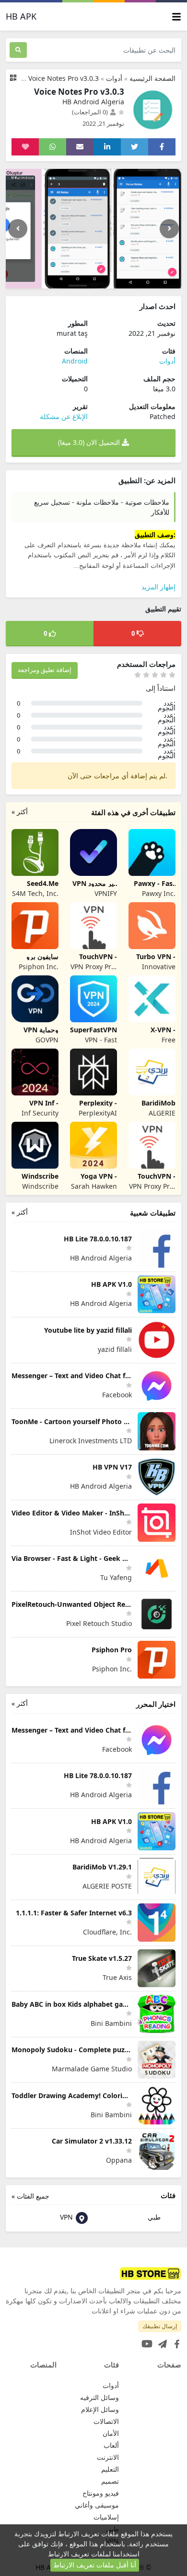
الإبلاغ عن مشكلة (64, 416)
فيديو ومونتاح (101, 2493)
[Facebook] (175, 2341)
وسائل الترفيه (99, 2397)
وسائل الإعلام (100, 2409)
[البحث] (18, 50)
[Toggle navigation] (176, 17)
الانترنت (108, 2457)
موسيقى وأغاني (97, 2505)
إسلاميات (106, 2517)
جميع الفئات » (30, 2196)
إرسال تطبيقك (160, 2326)
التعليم (110, 2469)
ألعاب (111, 2445)
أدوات (114, 78)
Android (75, 361)
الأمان (111, 2433)
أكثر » (20, 812)
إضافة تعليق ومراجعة (45, 670)
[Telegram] (161, 2341)
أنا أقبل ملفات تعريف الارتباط (95, 2565)
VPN (67, 2217)
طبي (155, 2217)
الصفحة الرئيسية (152, 78)
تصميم (110, 2481)
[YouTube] (145, 2341)
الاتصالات (106, 2421)
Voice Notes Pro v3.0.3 (64, 78)
